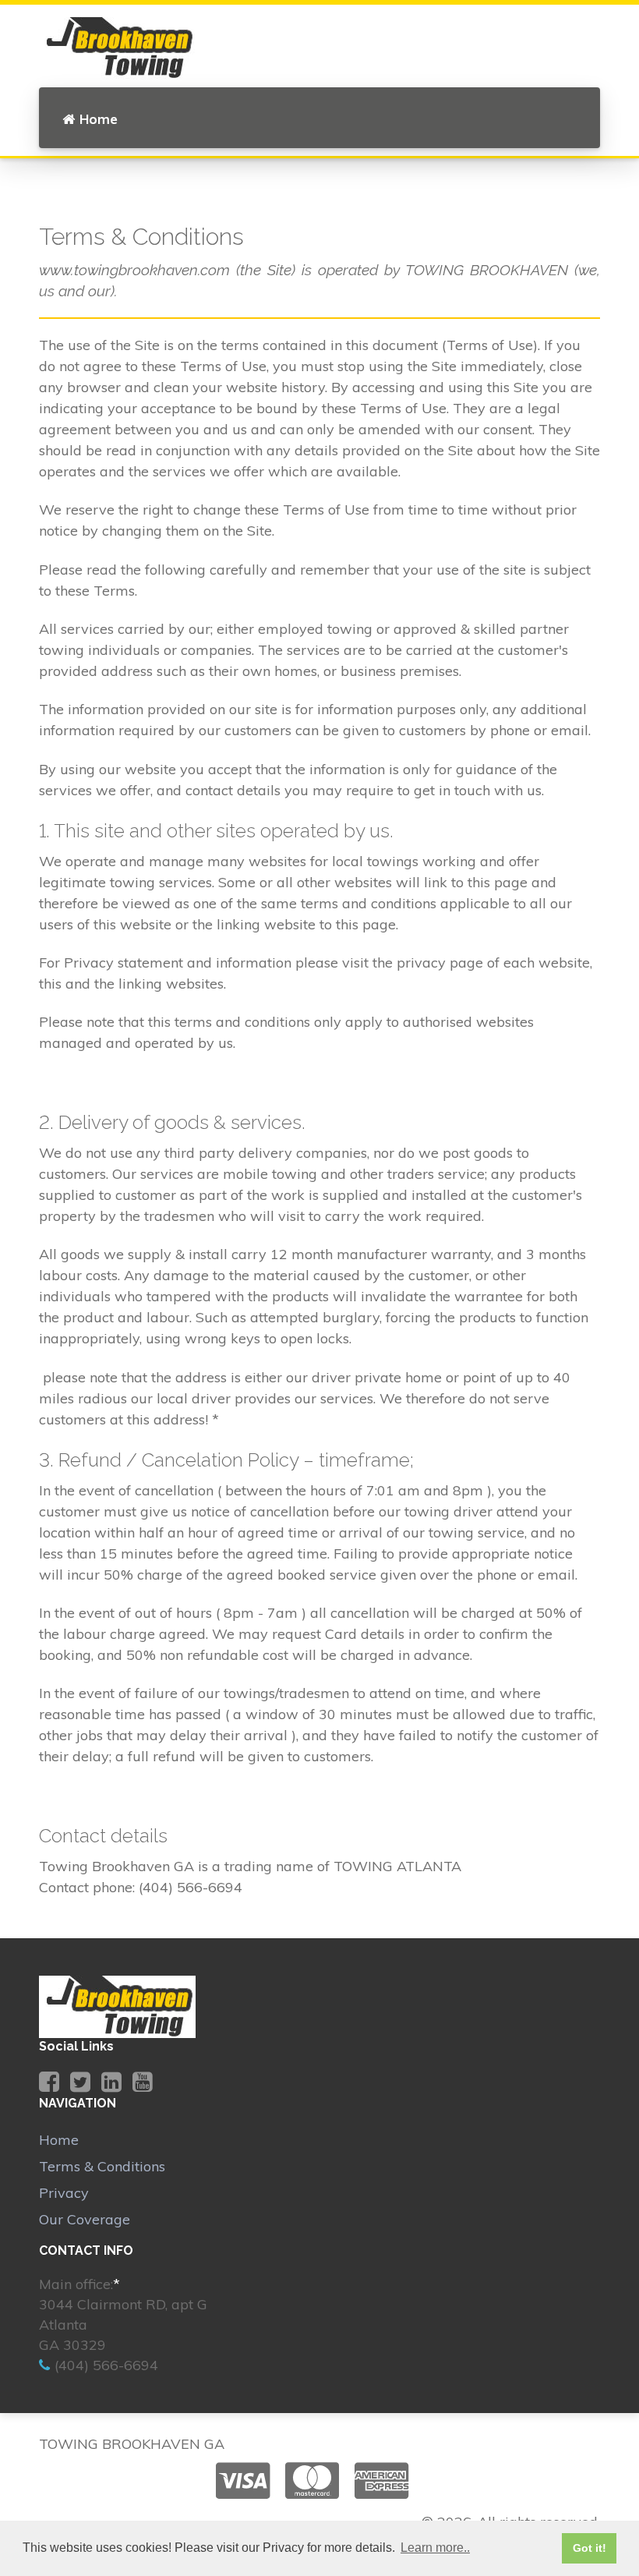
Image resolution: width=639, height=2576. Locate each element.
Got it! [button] (590, 2548)
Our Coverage (85, 2219)
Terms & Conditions (102, 2166)
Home (99, 119)
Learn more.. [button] (435, 2548)
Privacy (64, 2193)
